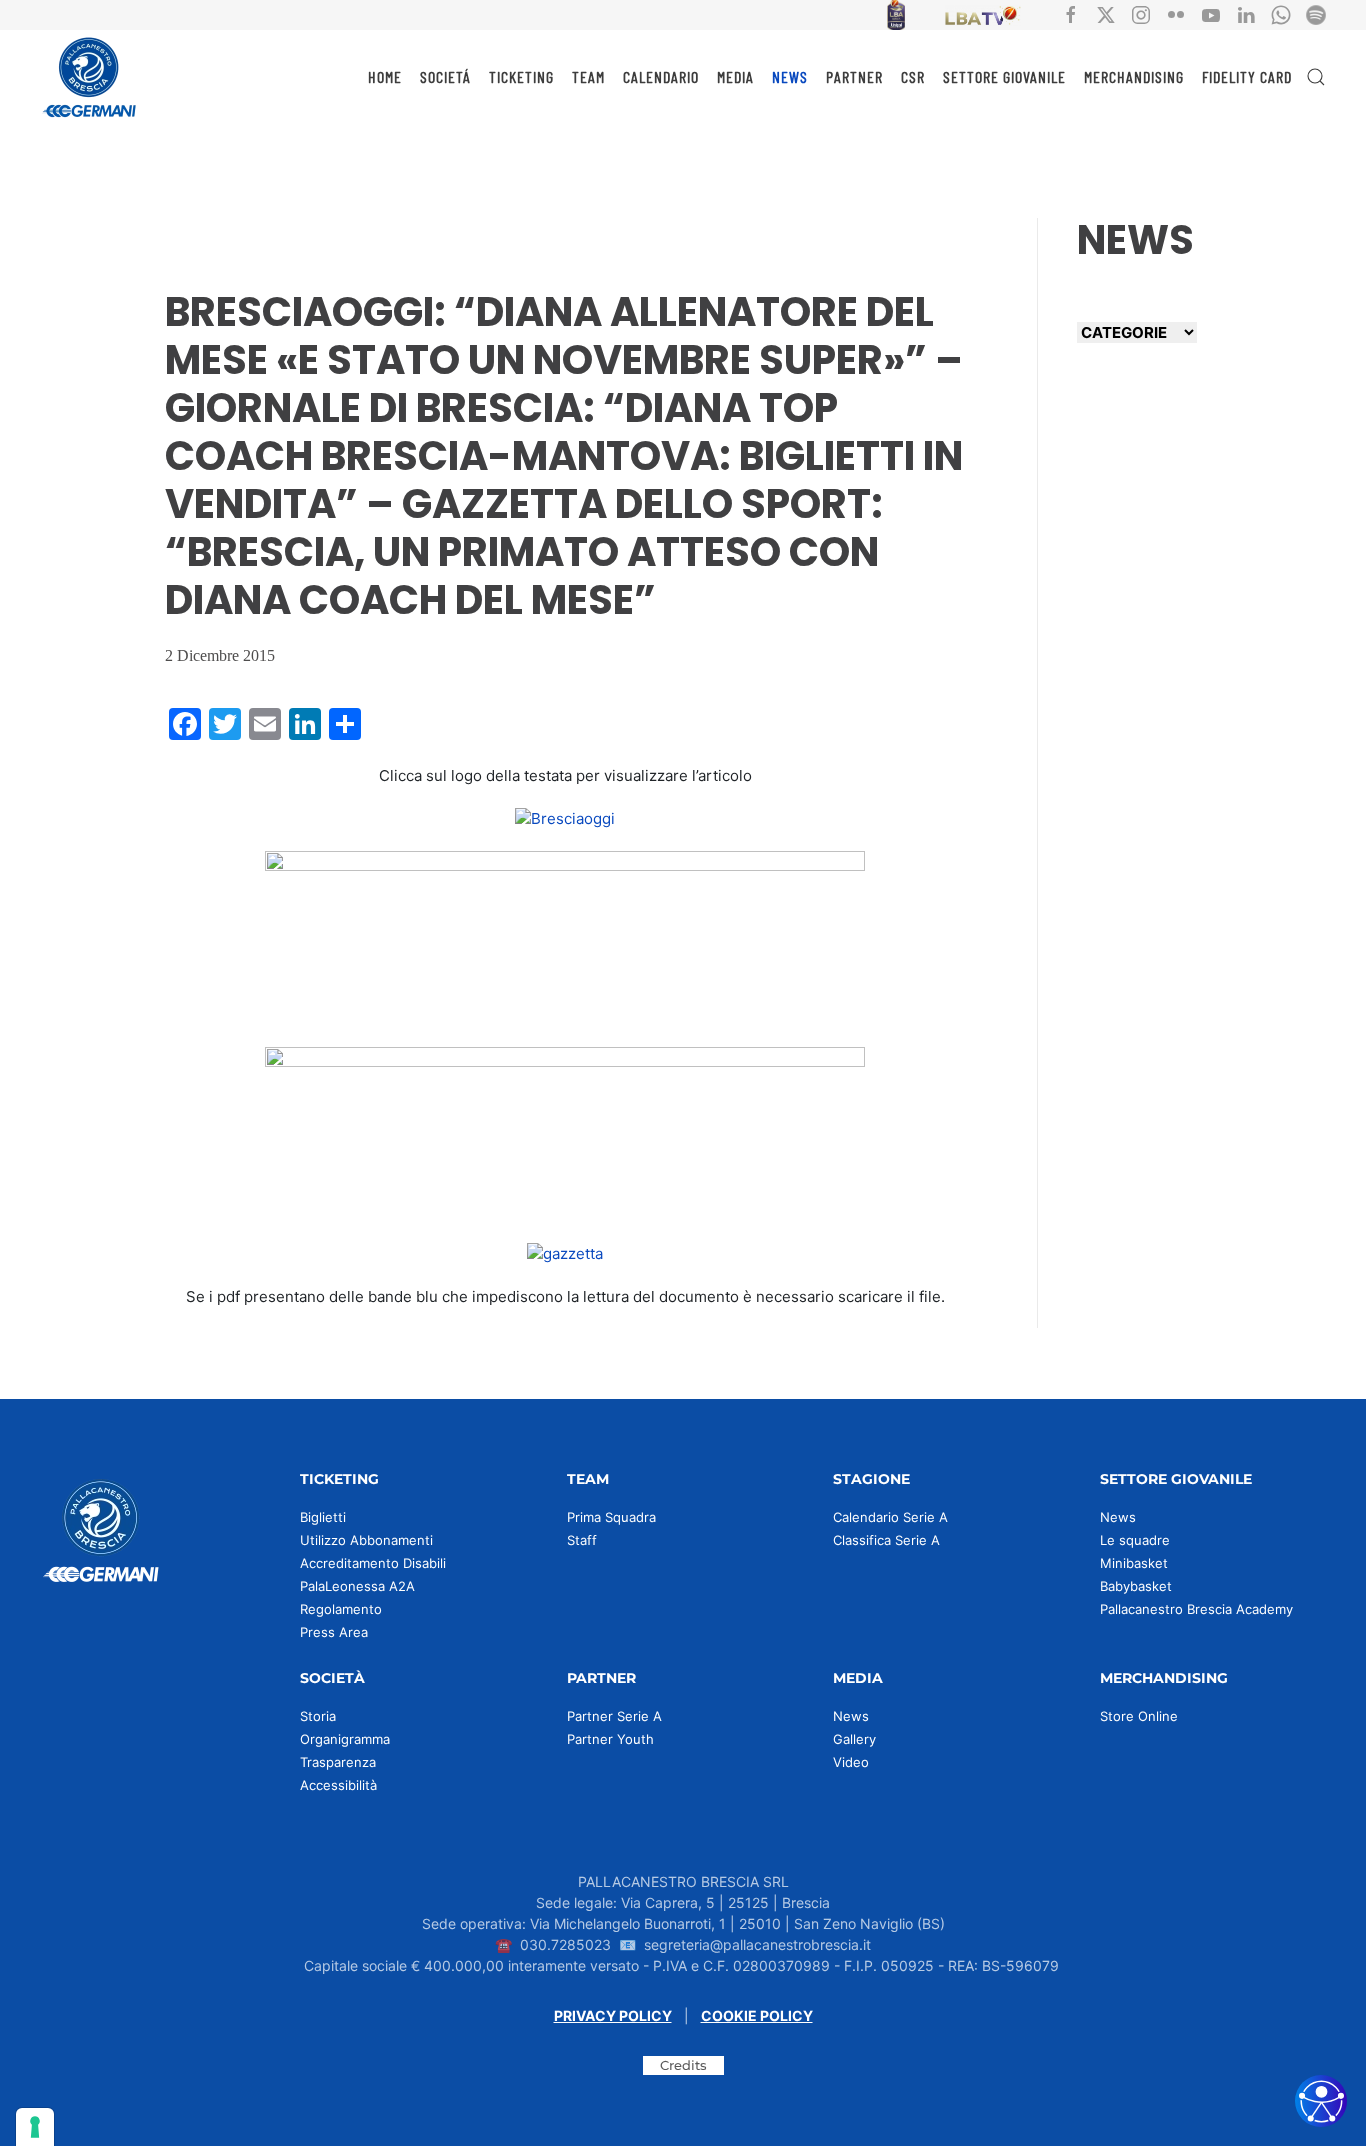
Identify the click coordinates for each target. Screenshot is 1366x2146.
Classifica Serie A (886, 1540)
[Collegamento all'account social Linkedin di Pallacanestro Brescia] (1246, 13)
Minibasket (1134, 1563)
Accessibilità (338, 1785)
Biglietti (323, 1517)
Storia (318, 1716)
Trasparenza (338, 1762)
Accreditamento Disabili (373, 1563)
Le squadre (1135, 1540)
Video (851, 1762)
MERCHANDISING (1134, 76)
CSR (913, 76)
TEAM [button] (588, 76)
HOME (385, 76)
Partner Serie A (614, 1716)
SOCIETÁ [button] (445, 76)
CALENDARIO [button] (661, 76)
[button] (1316, 77)
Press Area (334, 1632)
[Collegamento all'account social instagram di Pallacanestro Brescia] (1141, 13)
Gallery (854, 1739)
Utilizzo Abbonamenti (366, 1540)
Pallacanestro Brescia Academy (1196, 1609)
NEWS (790, 76)
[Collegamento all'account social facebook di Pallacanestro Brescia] (1071, 13)
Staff (582, 1540)
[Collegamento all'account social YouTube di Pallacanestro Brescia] (1211, 13)
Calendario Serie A (890, 1517)
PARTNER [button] (854, 76)
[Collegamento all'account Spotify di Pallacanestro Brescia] (1316, 13)
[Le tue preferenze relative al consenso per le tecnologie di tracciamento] (35, 2127)
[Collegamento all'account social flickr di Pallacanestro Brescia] (1176, 13)
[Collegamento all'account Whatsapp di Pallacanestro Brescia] (1281, 13)
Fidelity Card (1247, 76)
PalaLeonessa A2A (357, 1586)
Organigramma (345, 1739)
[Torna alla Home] (90, 77)
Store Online (1139, 1716)
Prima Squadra (611, 1517)
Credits (683, 2065)
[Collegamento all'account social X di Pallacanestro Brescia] (1106, 13)
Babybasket (1136, 1586)
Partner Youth (610, 1739)
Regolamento (341, 1609)
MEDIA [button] (735, 76)
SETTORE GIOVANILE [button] (1004, 76)
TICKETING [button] (521, 76)
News (1118, 1517)
